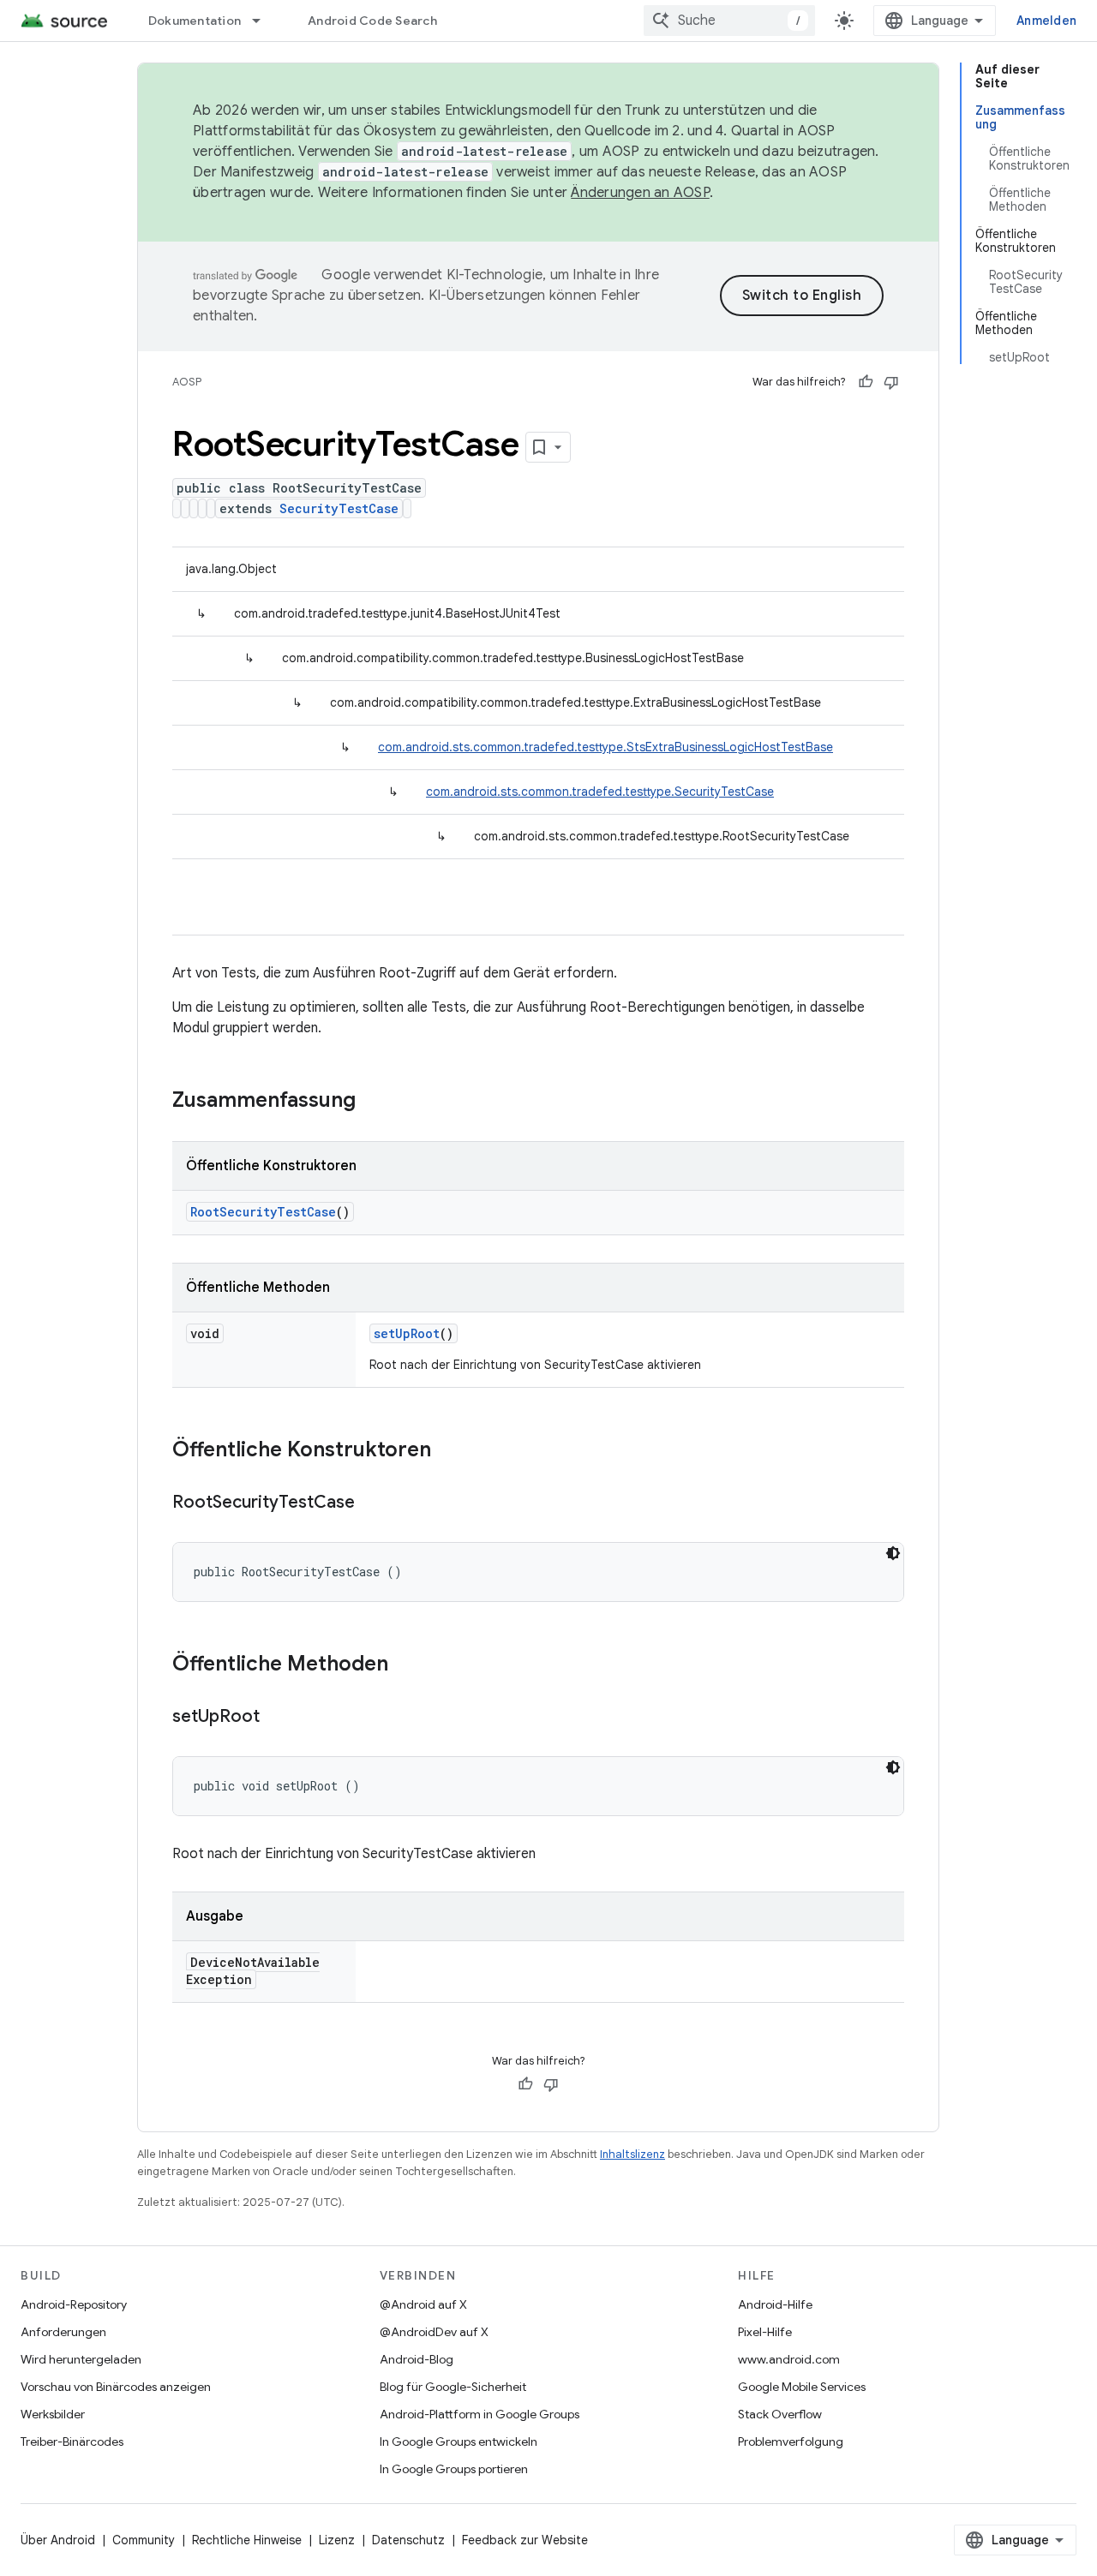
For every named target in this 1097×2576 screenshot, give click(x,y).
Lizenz (337, 2540)
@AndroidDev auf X (434, 2332)
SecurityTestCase (339, 508)
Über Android (58, 2540)
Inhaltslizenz (632, 2154)
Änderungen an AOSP (640, 193)
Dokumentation (195, 21)
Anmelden (1046, 21)
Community (144, 2540)
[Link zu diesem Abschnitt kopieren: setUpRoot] (277, 1718)
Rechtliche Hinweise (247, 2540)
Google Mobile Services (802, 2387)
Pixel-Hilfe (765, 2332)
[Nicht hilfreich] (891, 382)
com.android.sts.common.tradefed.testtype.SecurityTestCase (600, 792)
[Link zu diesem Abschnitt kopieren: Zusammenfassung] (373, 1102)
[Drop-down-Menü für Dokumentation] (264, 21)
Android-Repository (74, 2304)
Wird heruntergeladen (81, 2359)
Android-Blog (417, 2359)
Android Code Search (372, 21)
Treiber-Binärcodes (72, 2442)
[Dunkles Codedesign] (893, 1553)
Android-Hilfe (775, 2304)
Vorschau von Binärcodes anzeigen (116, 2387)
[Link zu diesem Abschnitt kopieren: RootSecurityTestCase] (372, 1503)
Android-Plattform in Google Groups (480, 2414)
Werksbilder (53, 2414)
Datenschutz (408, 2540)
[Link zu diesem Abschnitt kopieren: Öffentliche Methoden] (405, 1665)
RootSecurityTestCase (263, 1212)
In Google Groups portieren (454, 2469)
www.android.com (789, 2359)
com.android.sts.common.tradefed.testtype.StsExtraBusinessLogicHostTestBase (605, 747)
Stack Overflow (780, 2414)
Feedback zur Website (525, 2540)
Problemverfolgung (791, 2442)
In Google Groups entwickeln (459, 2442)
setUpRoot (407, 1333)
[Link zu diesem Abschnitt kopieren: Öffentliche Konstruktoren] (448, 1451)
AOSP (187, 382)
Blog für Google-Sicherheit (453, 2387)
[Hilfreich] (866, 382)
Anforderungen (63, 2332)
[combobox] (729, 21)
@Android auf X (423, 2304)
